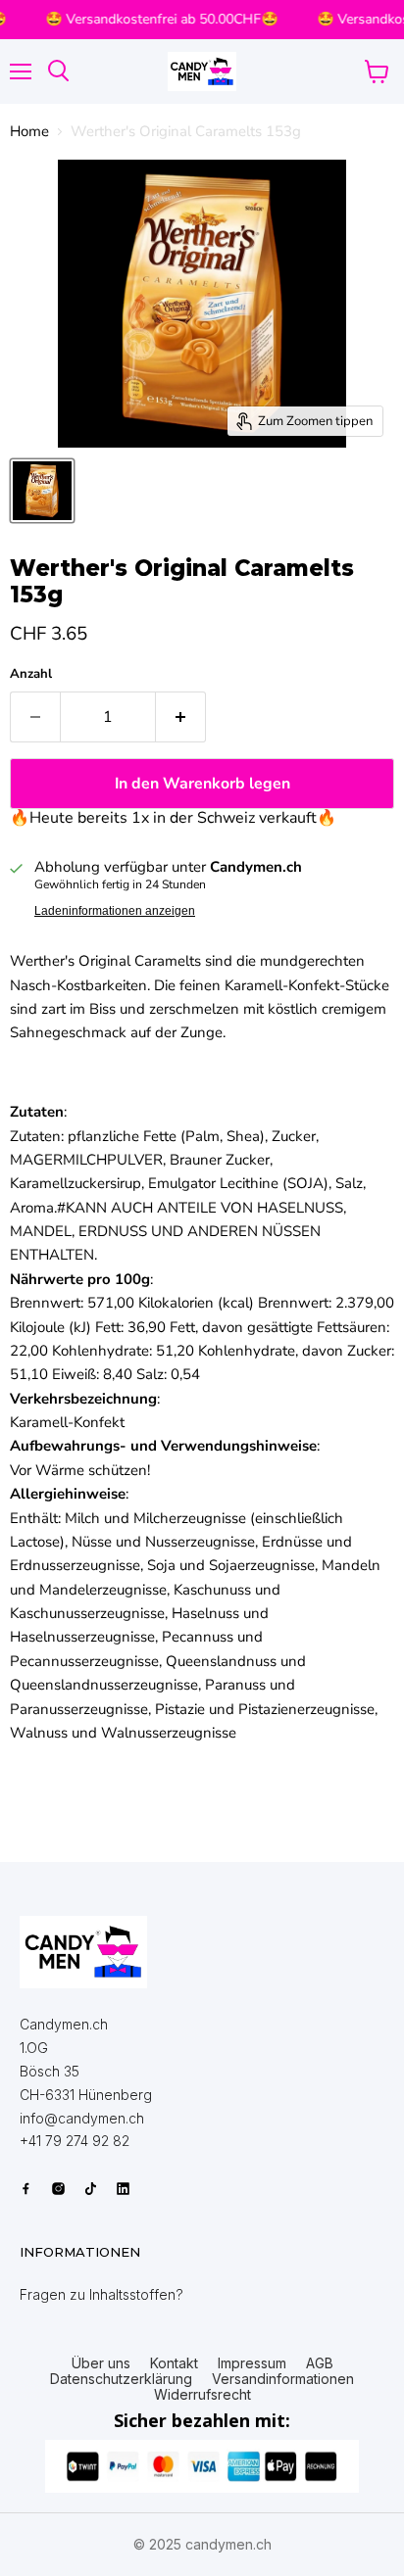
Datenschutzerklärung (121, 2379)
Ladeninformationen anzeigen (115, 911)
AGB (320, 2363)
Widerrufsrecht (202, 2395)
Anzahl (31, 674)
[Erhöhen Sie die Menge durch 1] (181, 717)
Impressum (252, 2363)
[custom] (26, 2189)
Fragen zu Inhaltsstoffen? (101, 2294)
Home (29, 132)
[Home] (83, 1952)
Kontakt (174, 2363)
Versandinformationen (283, 2379)
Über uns (101, 2363)
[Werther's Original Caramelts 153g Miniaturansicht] (42, 491)
